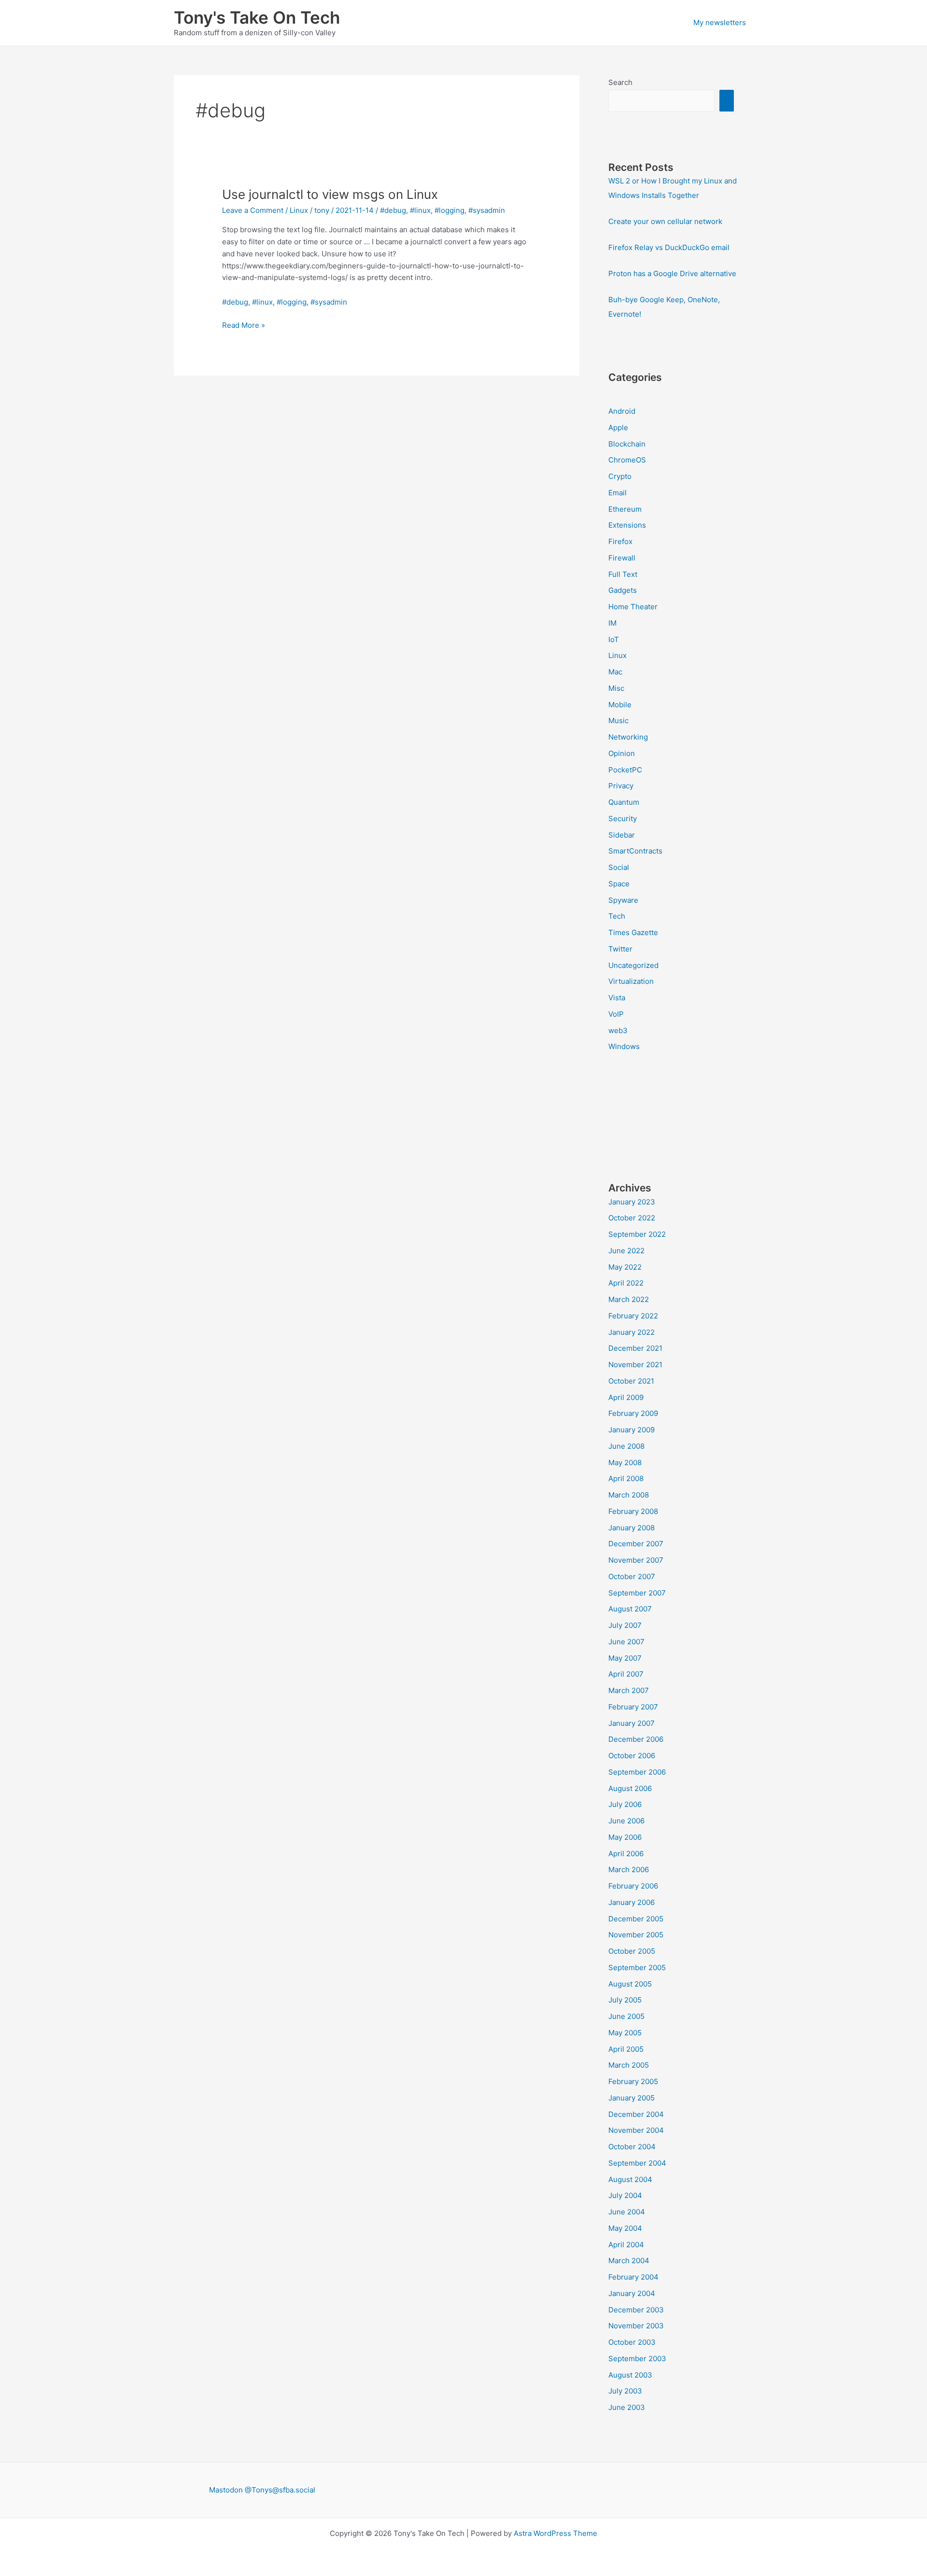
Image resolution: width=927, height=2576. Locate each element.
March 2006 (629, 1869)
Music (618, 721)
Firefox (620, 541)
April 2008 (626, 1478)
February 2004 (633, 2277)
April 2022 (626, 1283)
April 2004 (626, 2245)
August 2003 (630, 2375)
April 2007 (626, 1674)
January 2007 (632, 1723)
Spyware (623, 900)
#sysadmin (487, 210)
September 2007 (637, 1593)
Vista (617, 998)
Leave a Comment (253, 210)
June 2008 (626, 1446)
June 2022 (626, 1251)
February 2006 (633, 1886)
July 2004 (625, 2195)
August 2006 (630, 1788)
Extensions (627, 525)
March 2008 (629, 1495)
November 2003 (636, 2326)
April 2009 (626, 1397)
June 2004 (627, 2212)
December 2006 (636, 1739)
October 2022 (632, 1218)
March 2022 (629, 1299)
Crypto (620, 476)
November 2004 (636, 2130)
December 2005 (636, 1919)
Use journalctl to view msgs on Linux (330, 194)
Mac (615, 672)
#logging (449, 210)
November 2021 (635, 1365)
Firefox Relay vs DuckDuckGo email (669, 247)
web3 (618, 1030)
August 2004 (630, 2179)
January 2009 (632, 1430)
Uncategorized (633, 965)
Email (618, 493)
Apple (618, 427)
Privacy (621, 786)
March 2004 (629, 2261)
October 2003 (632, 2342)
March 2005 (629, 2065)
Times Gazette (633, 932)
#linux (420, 210)
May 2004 (625, 2228)
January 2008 (632, 1528)
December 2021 (635, 1348)
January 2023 (632, 1202)
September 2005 (637, 1967)
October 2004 (632, 2147)
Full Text (623, 574)
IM (612, 623)
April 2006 (626, 1854)
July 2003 (625, 2391)
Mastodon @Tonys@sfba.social (262, 2490)
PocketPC (625, 770)
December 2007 (636, 1544)
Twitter (620, 949)
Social (619, 867)
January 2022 (632, 1332)
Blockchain (627, 444)
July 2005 (625, 2000)
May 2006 (625, 1837)
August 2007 (630, 1609)
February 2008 (633, 1511)
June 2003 (627, 2407)
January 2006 (632, 1902)
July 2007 (625, 1625)
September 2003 (637, 2359)
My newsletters (720, 22)
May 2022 (625, 1267)
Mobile (620, 705)
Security (623, 819)
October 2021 (631, 1381)
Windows (624, 1046)
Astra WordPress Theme (555, 2533)
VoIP (616, 1014)
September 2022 (637, 1234)
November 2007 (636, 1560)
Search (620, 82)
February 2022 (633, 1316)
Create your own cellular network (665, 221)
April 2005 (626, 2049)
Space (619, 884)
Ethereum (625, 509)
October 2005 (632, 1951)
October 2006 (632, 1756)
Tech (617, 916)
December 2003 (636, 2310)
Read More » (244, 326)
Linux (299, 210)
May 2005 (625, 2033)
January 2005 (632, 2098)
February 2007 (633, 1707)
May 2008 (625, 1463)
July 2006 (625, 1804)
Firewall (622, 558)
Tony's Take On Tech (257, 17)
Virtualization (631, 981)
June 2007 (626, 1642)
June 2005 (626, 2016)
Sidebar (622, 835)
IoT (614, 639)
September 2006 (637, 1772)
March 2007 (629, 1690)
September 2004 (637, 2163)
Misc (616, 688)
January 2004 (632, 2293)
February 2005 (633, 2081)
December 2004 (636, 2114)
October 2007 (632, 1576)
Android (622, 411)
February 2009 (633, 1413)
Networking (628, 737)
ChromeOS (627, 460)
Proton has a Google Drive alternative (672, 273)
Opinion (622, 753)
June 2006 (626, 1821)
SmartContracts (635, 851)
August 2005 (630, 1984)
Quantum (624, 802)
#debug (393, 210)
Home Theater (633, 607)
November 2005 (636, 1935)
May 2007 (625, 1658)
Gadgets (623, 590)
